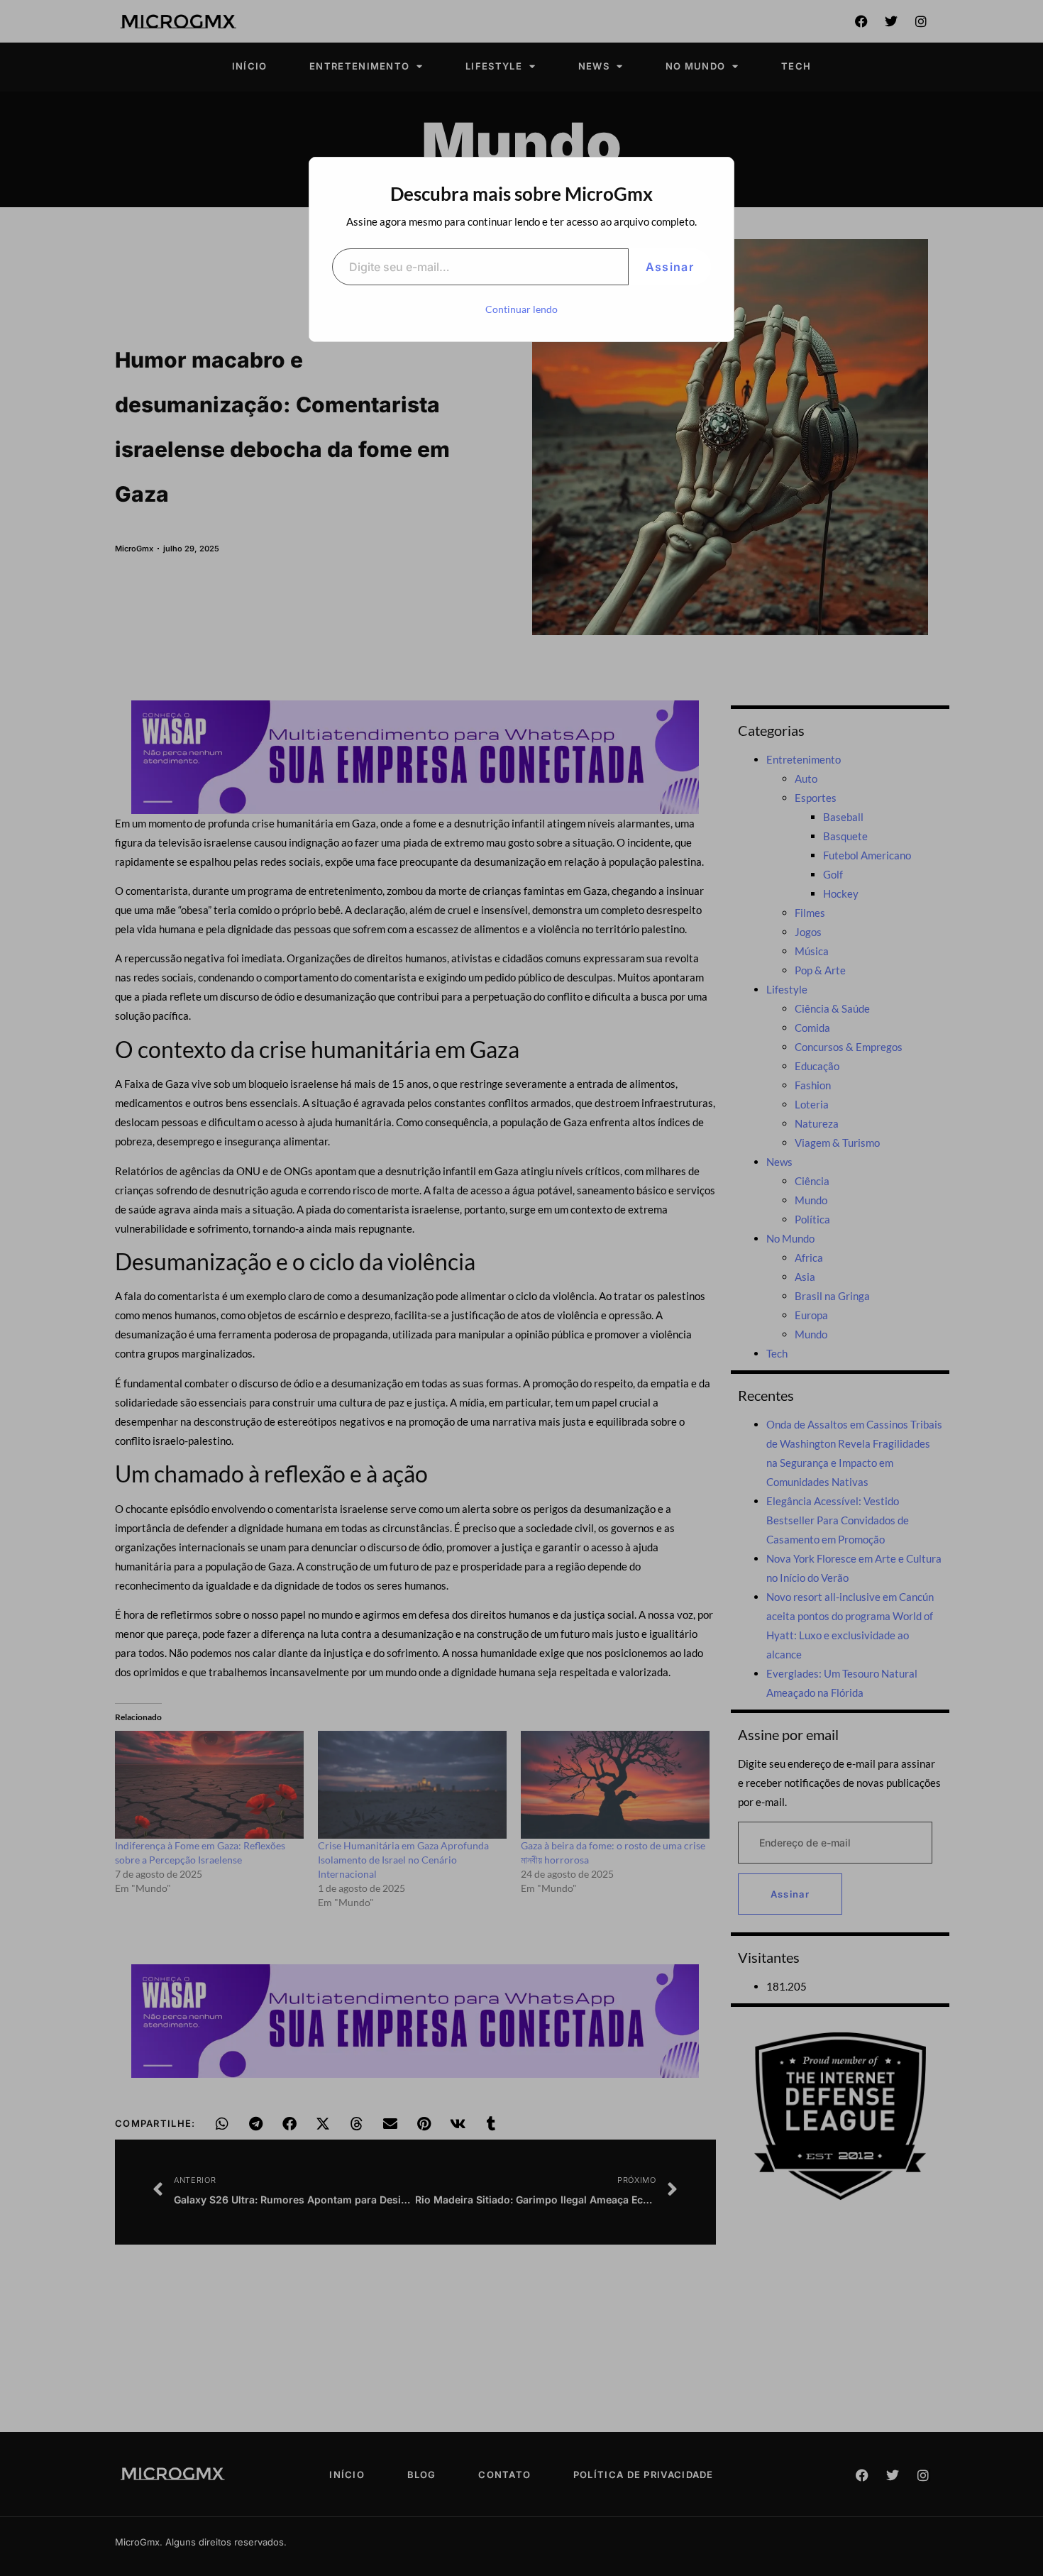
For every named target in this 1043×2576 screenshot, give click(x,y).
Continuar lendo (521, 309)
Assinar (670, 267)
